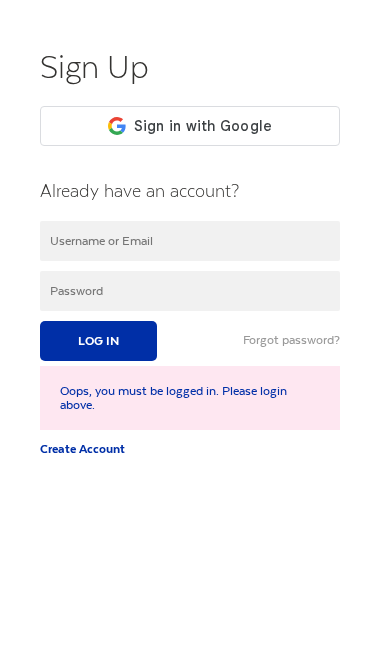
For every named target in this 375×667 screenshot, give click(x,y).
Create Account (82, 449)
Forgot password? (291, 340)
